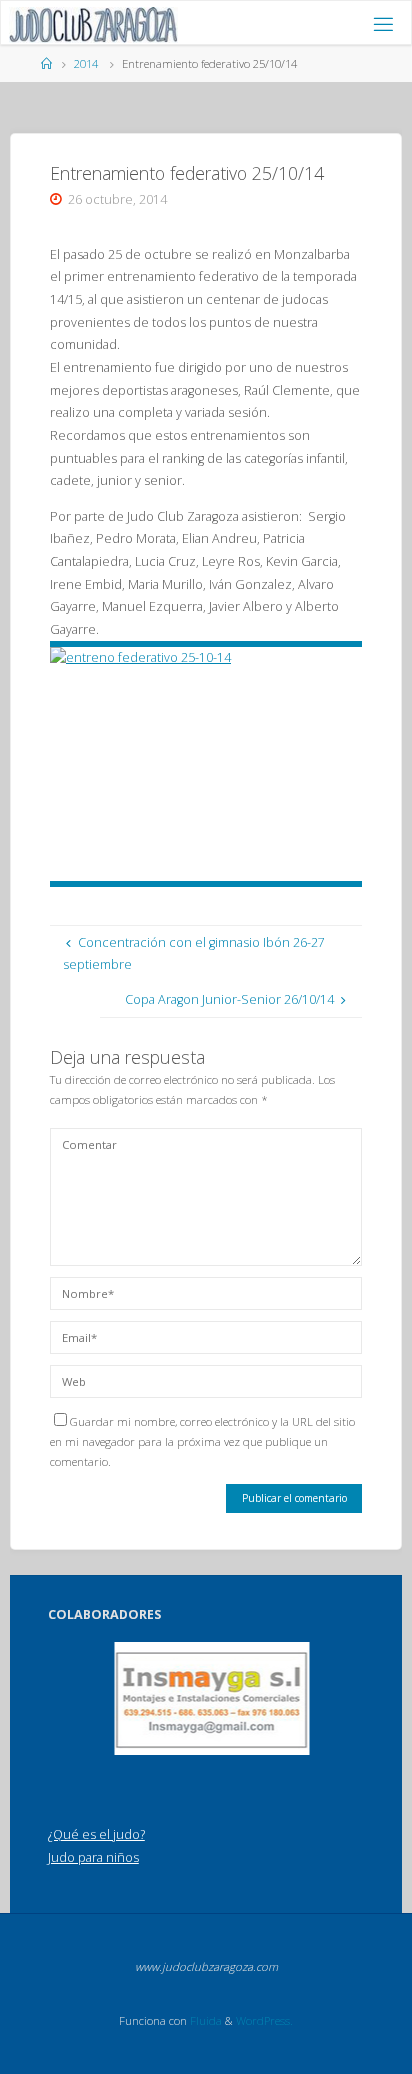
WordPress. (264, 2020)
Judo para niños (93, 1857)
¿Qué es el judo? (96, 1834)
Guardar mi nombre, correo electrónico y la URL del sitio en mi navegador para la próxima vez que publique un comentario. (202, 1442)
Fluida (204, 2020)
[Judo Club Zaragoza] (93, 23)
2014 (86, 63)
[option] (212, 1698)
